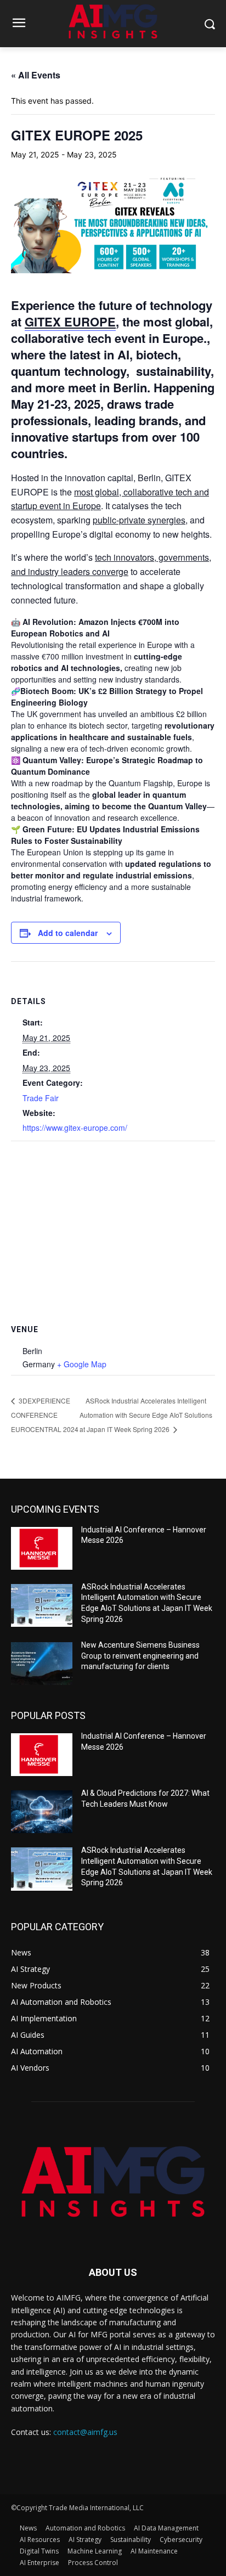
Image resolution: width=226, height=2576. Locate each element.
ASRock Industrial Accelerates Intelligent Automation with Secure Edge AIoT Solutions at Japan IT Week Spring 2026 (146, 1415)
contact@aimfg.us (85, 2432)
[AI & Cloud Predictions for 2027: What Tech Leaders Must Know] (42, 1812)
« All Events (36, 75)
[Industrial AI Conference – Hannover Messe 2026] (42, 1548)
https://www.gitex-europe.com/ (75, 1128)
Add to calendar (68, 933)
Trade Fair (41, 1098)
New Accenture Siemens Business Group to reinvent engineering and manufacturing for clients (140, 1656)
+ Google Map (82, 1364)
